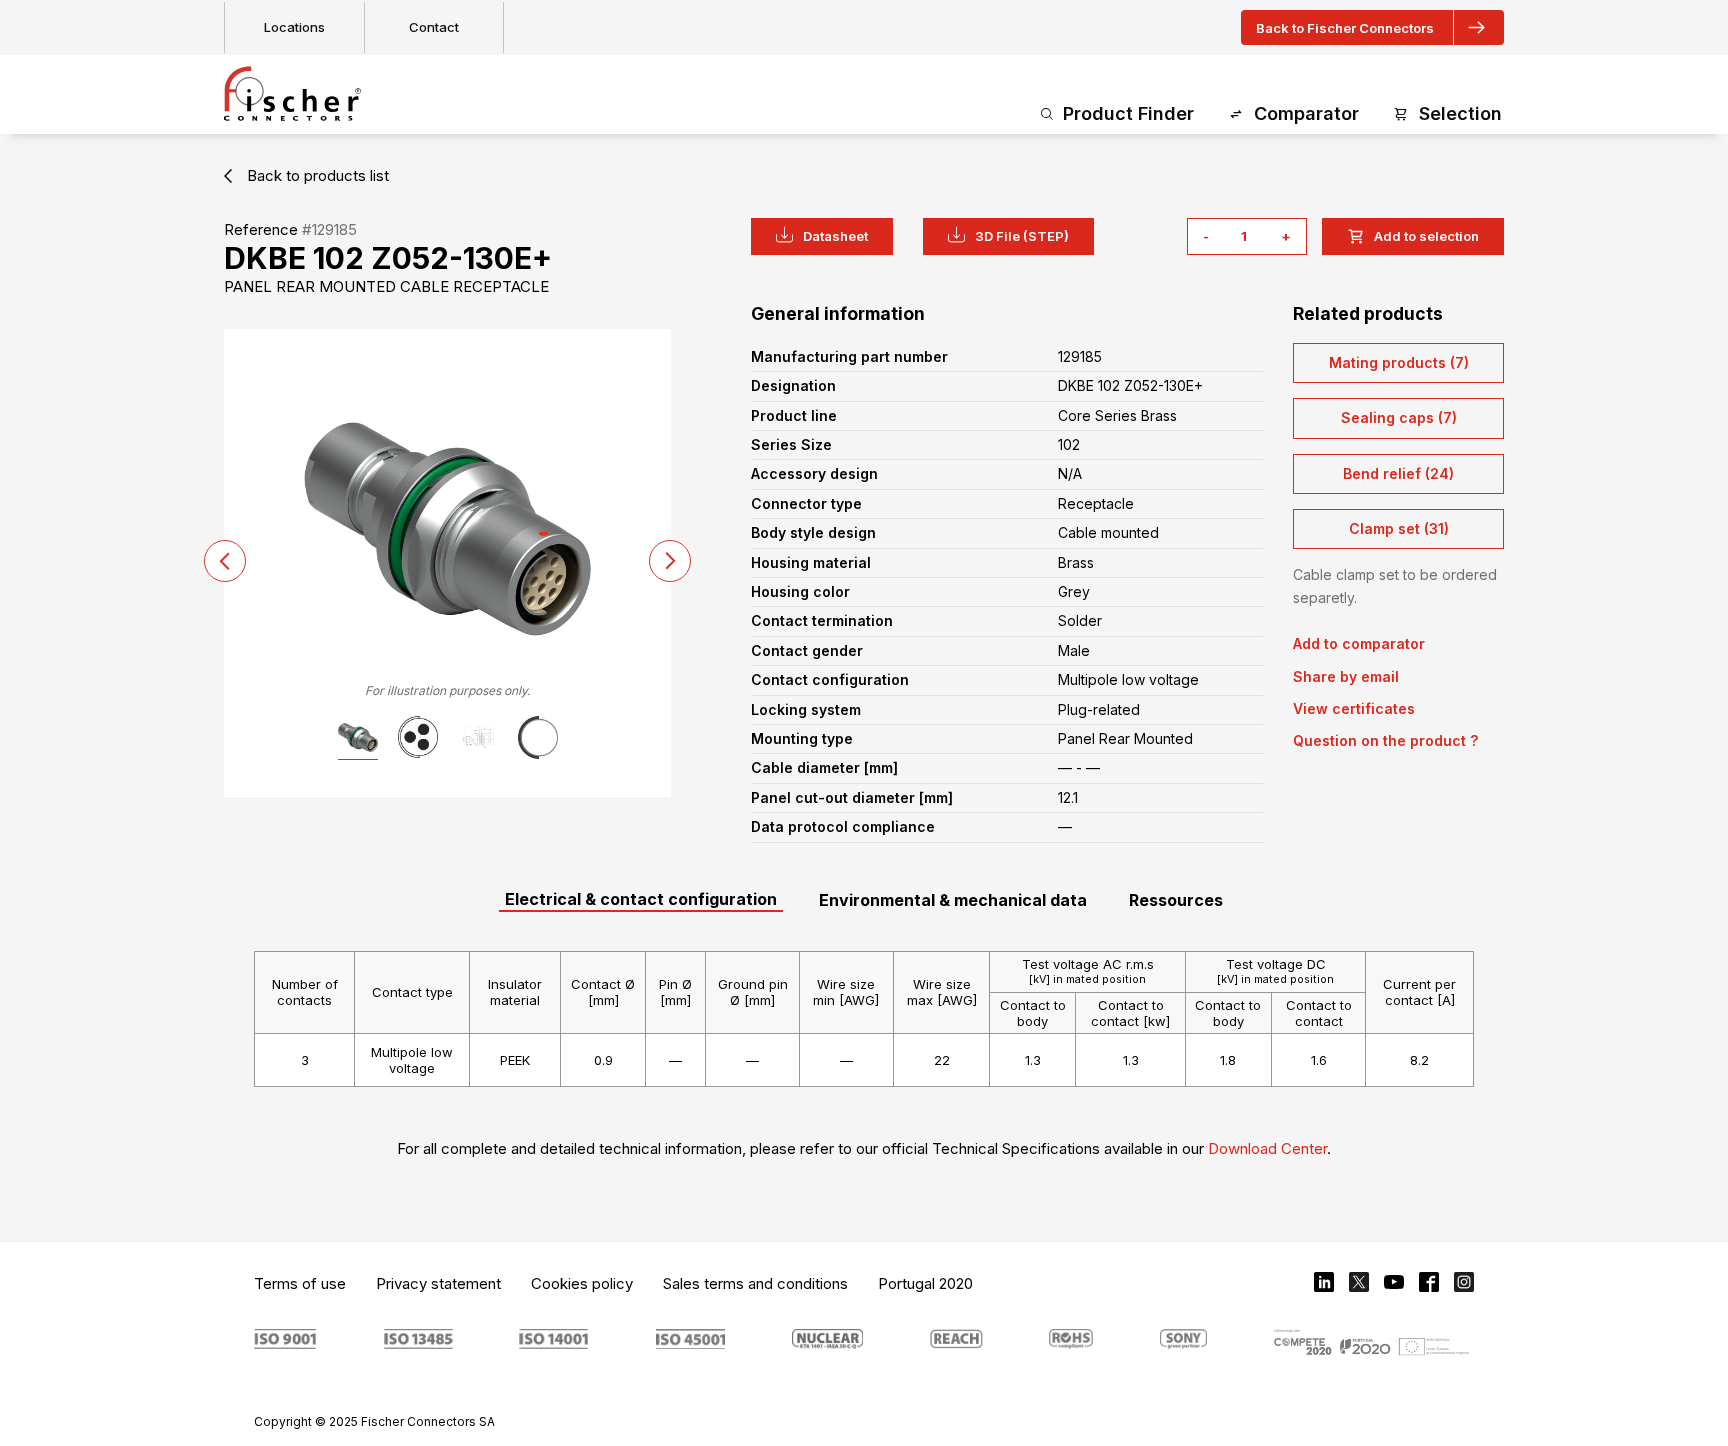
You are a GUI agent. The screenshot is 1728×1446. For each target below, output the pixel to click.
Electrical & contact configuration (641, 899)
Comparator (1306, 113)
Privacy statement (438, 1283)
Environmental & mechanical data (953, 900)
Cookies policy (582, 1283)
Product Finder (1128, 113)
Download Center (1267, 1148)
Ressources (1176, 900)
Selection (1460, 113)
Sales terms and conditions (755, 1283)
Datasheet (835, 236)
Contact (434, 27)
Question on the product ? (1385, 740)
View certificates (1354, 708)
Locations (294, 27)
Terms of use (300, 1283)
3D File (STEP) (1022, 236)
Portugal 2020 (925, 1283)
